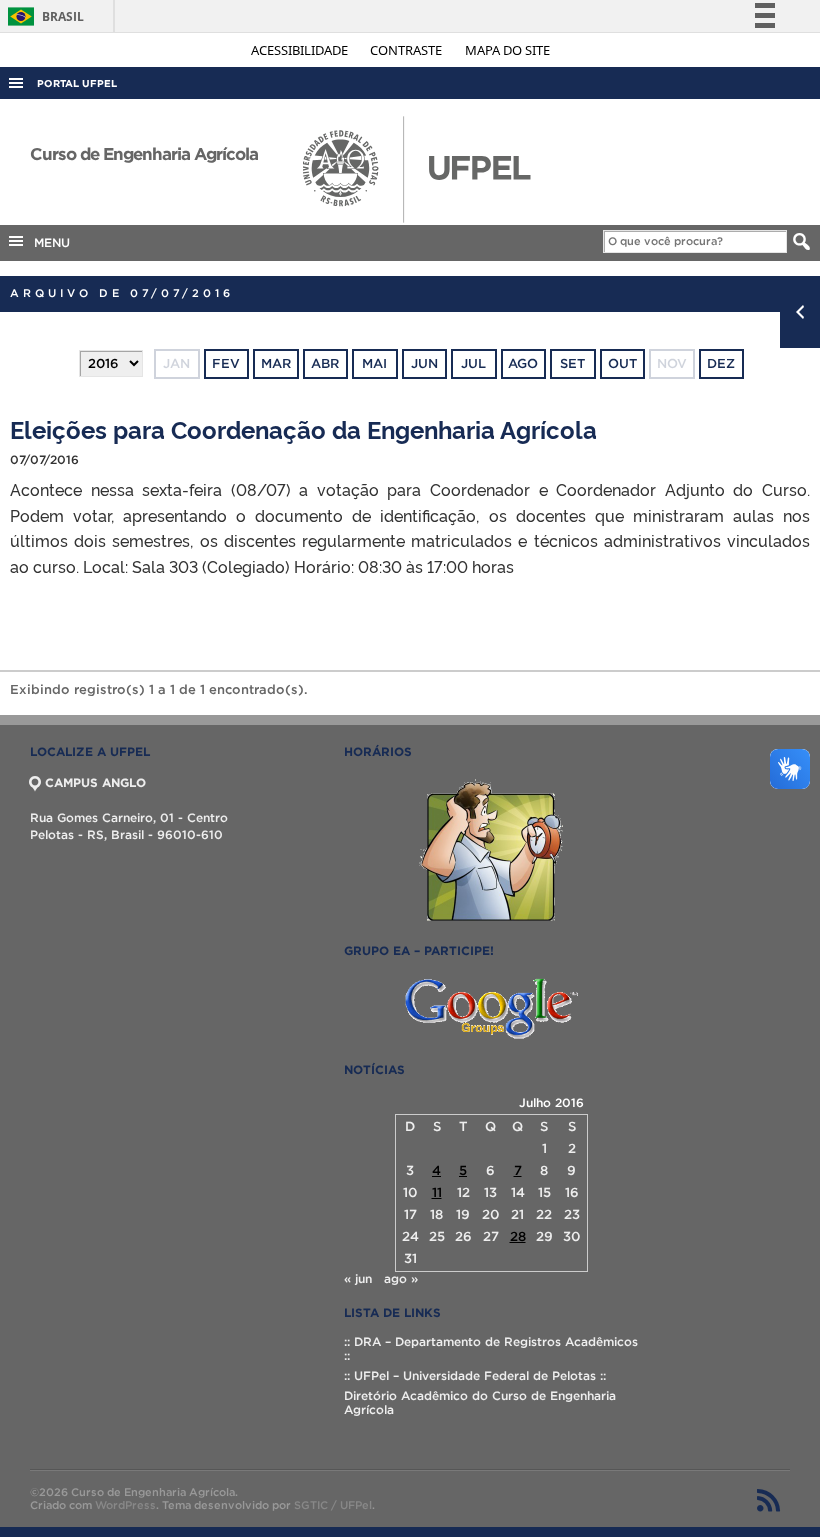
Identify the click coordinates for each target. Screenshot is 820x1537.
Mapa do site (507, 50)
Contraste (407, 50)
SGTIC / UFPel (333, 1505)
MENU (48, 242)
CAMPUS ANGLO (95, 782)
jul (473, 363)
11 (437, 1192)
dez (721, 363)
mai (374, 363)
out (622, 363)
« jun (358, 1278)
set (572, 363)
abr (325, 363)
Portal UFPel (77, 83)
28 (518, 1236)
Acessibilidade (301, 50)
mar (276, 363)
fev (226, 363)
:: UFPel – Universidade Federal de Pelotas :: (475, 1375)
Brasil (42, 16)
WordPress (125, 1505)
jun (424, 363)
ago (523, 363)
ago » (401, 1278)
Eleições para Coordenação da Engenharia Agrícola (303, 428)
